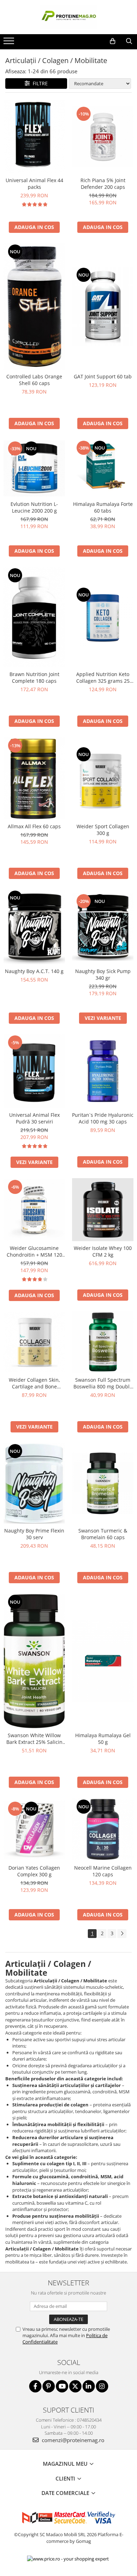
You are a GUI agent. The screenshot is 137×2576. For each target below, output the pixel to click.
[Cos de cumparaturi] (113, 41)
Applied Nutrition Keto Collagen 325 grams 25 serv (103, 677)
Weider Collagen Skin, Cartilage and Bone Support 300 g (34, 1383)
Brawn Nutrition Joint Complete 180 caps (34, 677)
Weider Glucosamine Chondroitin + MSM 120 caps (34, 1251)
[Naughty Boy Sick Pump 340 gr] (103, 927)
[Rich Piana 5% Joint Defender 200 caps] (103, 137)
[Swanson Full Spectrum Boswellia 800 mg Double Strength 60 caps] (103, 1342)
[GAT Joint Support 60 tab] (103, 306)
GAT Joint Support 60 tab (103, 376)
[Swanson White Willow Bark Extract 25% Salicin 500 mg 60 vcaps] (34, 1661)
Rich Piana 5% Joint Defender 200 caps (103, 184)
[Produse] (10, 43)
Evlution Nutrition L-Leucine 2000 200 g (34, 507)
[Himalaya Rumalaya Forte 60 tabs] (103, 468)
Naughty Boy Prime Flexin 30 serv (34, 1534)
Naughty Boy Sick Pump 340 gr (103, 974)
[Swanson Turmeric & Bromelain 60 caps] (103, 1483)
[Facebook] (35, 2386)
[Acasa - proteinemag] (68, 17)
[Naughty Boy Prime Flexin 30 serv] (34, 1483)
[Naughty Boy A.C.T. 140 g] (34, 927)
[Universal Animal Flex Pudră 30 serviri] (34, 1071)
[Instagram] (102, 2386)
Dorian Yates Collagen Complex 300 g (34, 1871)
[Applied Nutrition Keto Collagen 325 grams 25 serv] (103, 617)
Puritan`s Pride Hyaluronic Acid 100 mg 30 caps (103, 1118)
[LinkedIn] (89, 2386)
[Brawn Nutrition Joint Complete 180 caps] (34, 617)
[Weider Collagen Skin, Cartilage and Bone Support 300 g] (34, 1342)
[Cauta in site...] (129, 41)
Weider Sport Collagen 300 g (103, 830)
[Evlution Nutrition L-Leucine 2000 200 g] (34, 469)
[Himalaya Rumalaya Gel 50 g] (103, 1661)
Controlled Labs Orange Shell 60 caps (34, 380)
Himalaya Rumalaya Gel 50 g (103, 1739)
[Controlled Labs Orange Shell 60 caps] (34, 306)
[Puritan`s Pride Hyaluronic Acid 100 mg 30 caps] (103, 1071)
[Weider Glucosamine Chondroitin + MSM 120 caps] (34, 1210)
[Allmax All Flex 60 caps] (34, 778)
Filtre (39, 83)
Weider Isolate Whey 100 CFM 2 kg (103, 1251)
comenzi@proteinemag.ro (72, 2440)
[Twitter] (75, 2386)
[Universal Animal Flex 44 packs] (34, 137)
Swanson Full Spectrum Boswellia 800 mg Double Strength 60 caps (103, 1383)
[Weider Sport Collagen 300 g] (103, 778)
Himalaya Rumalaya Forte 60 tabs (103, 507)
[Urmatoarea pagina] (122, 1934)
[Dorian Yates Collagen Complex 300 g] (34, 1830)
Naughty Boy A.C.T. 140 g (34, 971)
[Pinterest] (49, 2386)
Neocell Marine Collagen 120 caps (103, 1871)
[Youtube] (62, 2386)
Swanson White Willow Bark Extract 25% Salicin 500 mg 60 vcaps (34, 1739)
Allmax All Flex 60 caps (34, 826)
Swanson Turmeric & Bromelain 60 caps (103, 1534)
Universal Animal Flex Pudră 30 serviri (34, 1118)
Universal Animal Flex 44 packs (34, 184)
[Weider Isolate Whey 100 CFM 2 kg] (103, 1210)
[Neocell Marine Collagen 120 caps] (103, 1830)
